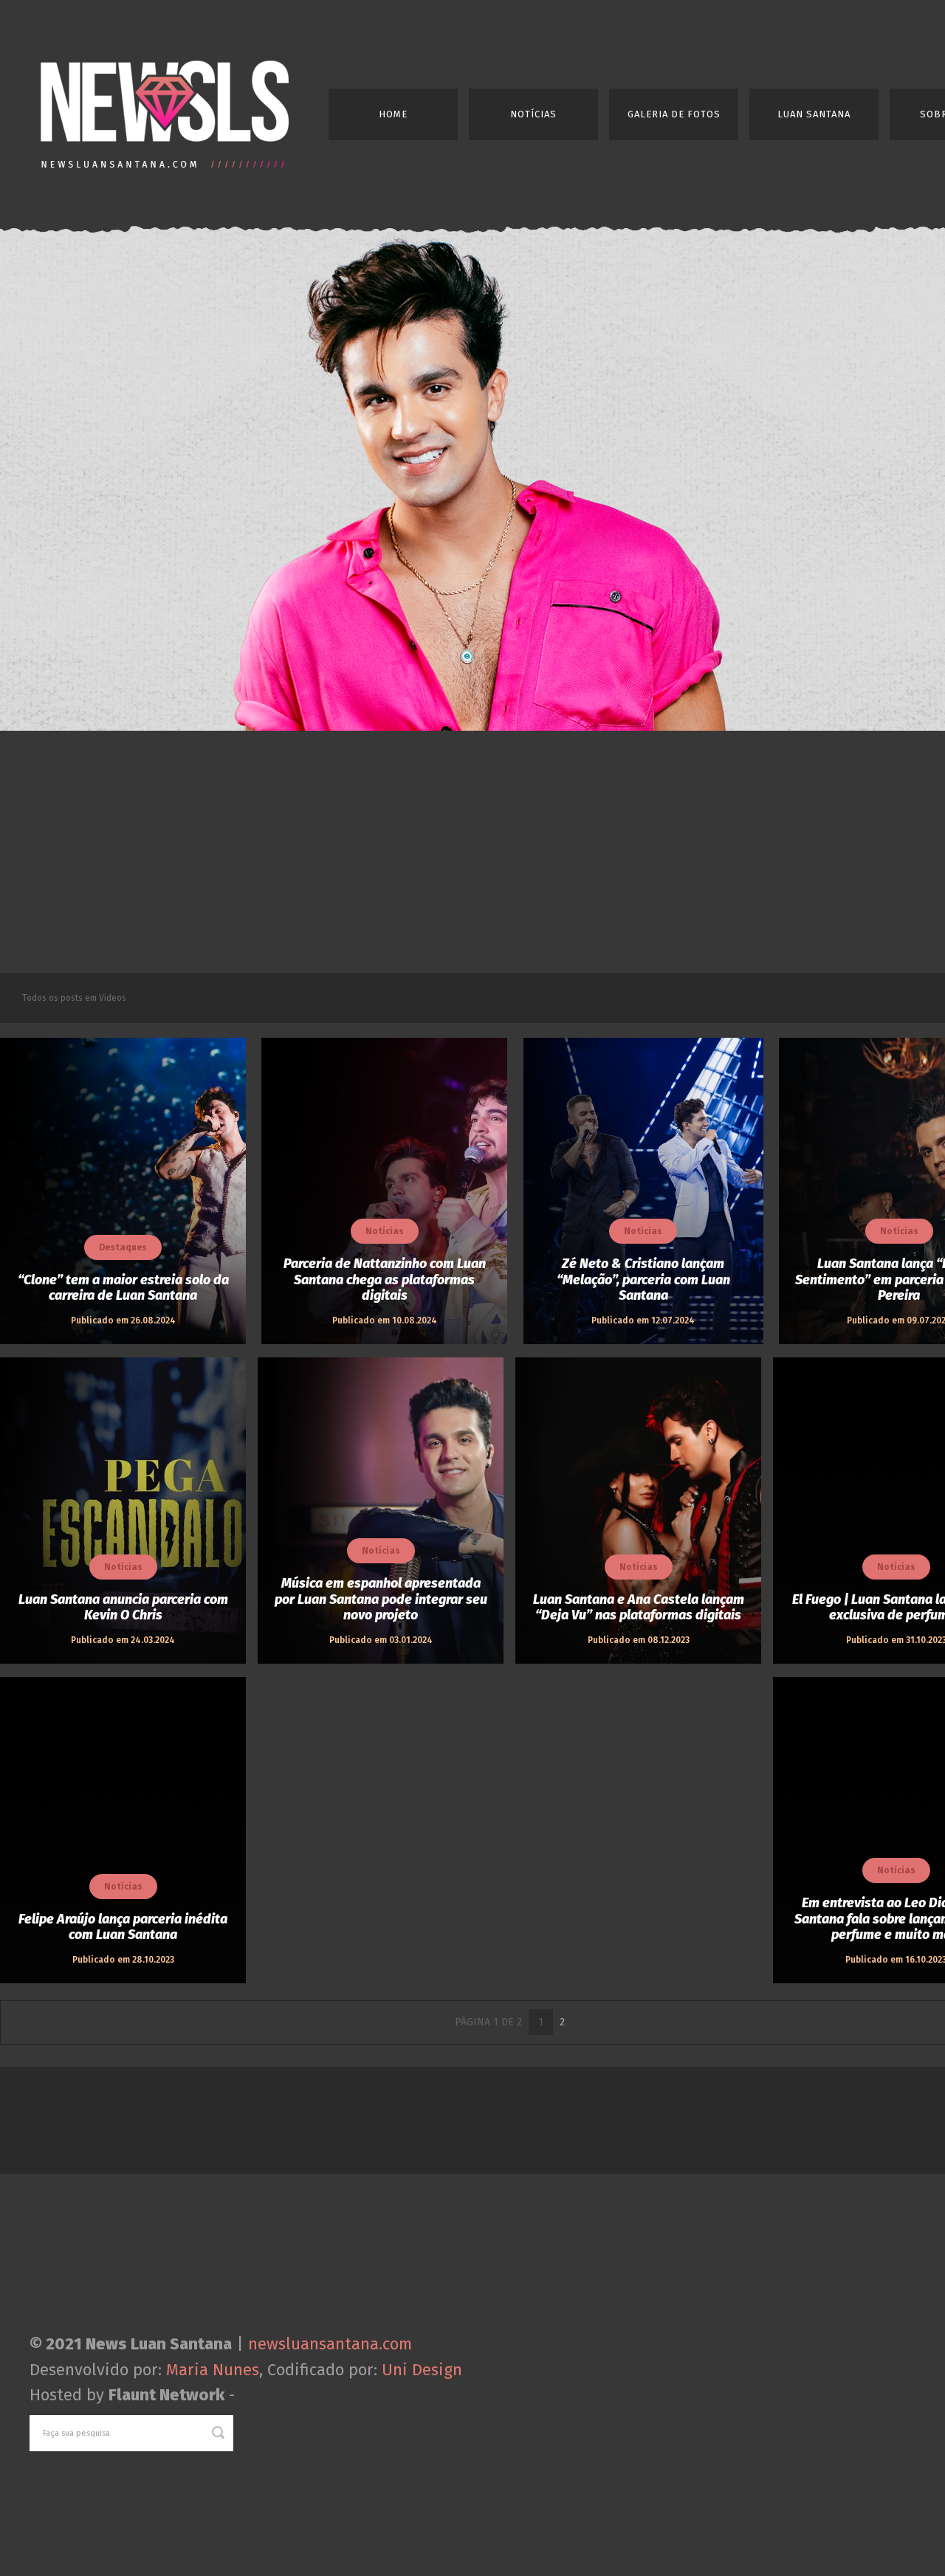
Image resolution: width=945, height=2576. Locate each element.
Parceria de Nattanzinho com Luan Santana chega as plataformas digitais (385, 1280)
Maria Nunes (213, 2370)
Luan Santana (814, 114)
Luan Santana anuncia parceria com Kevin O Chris (123, 1608)
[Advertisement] (472, 852)
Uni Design (422, 2370)
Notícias (533, 114)
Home (393, 114)
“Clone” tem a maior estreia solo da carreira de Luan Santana (123, 1288)
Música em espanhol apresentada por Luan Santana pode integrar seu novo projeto (381, 1599)
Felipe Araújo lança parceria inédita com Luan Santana (123, 1928)
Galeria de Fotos (674, 114)
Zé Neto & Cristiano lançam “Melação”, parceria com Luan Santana (643, 1280)
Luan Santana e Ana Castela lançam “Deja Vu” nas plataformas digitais (639, 1608)
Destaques (123, 1247)
